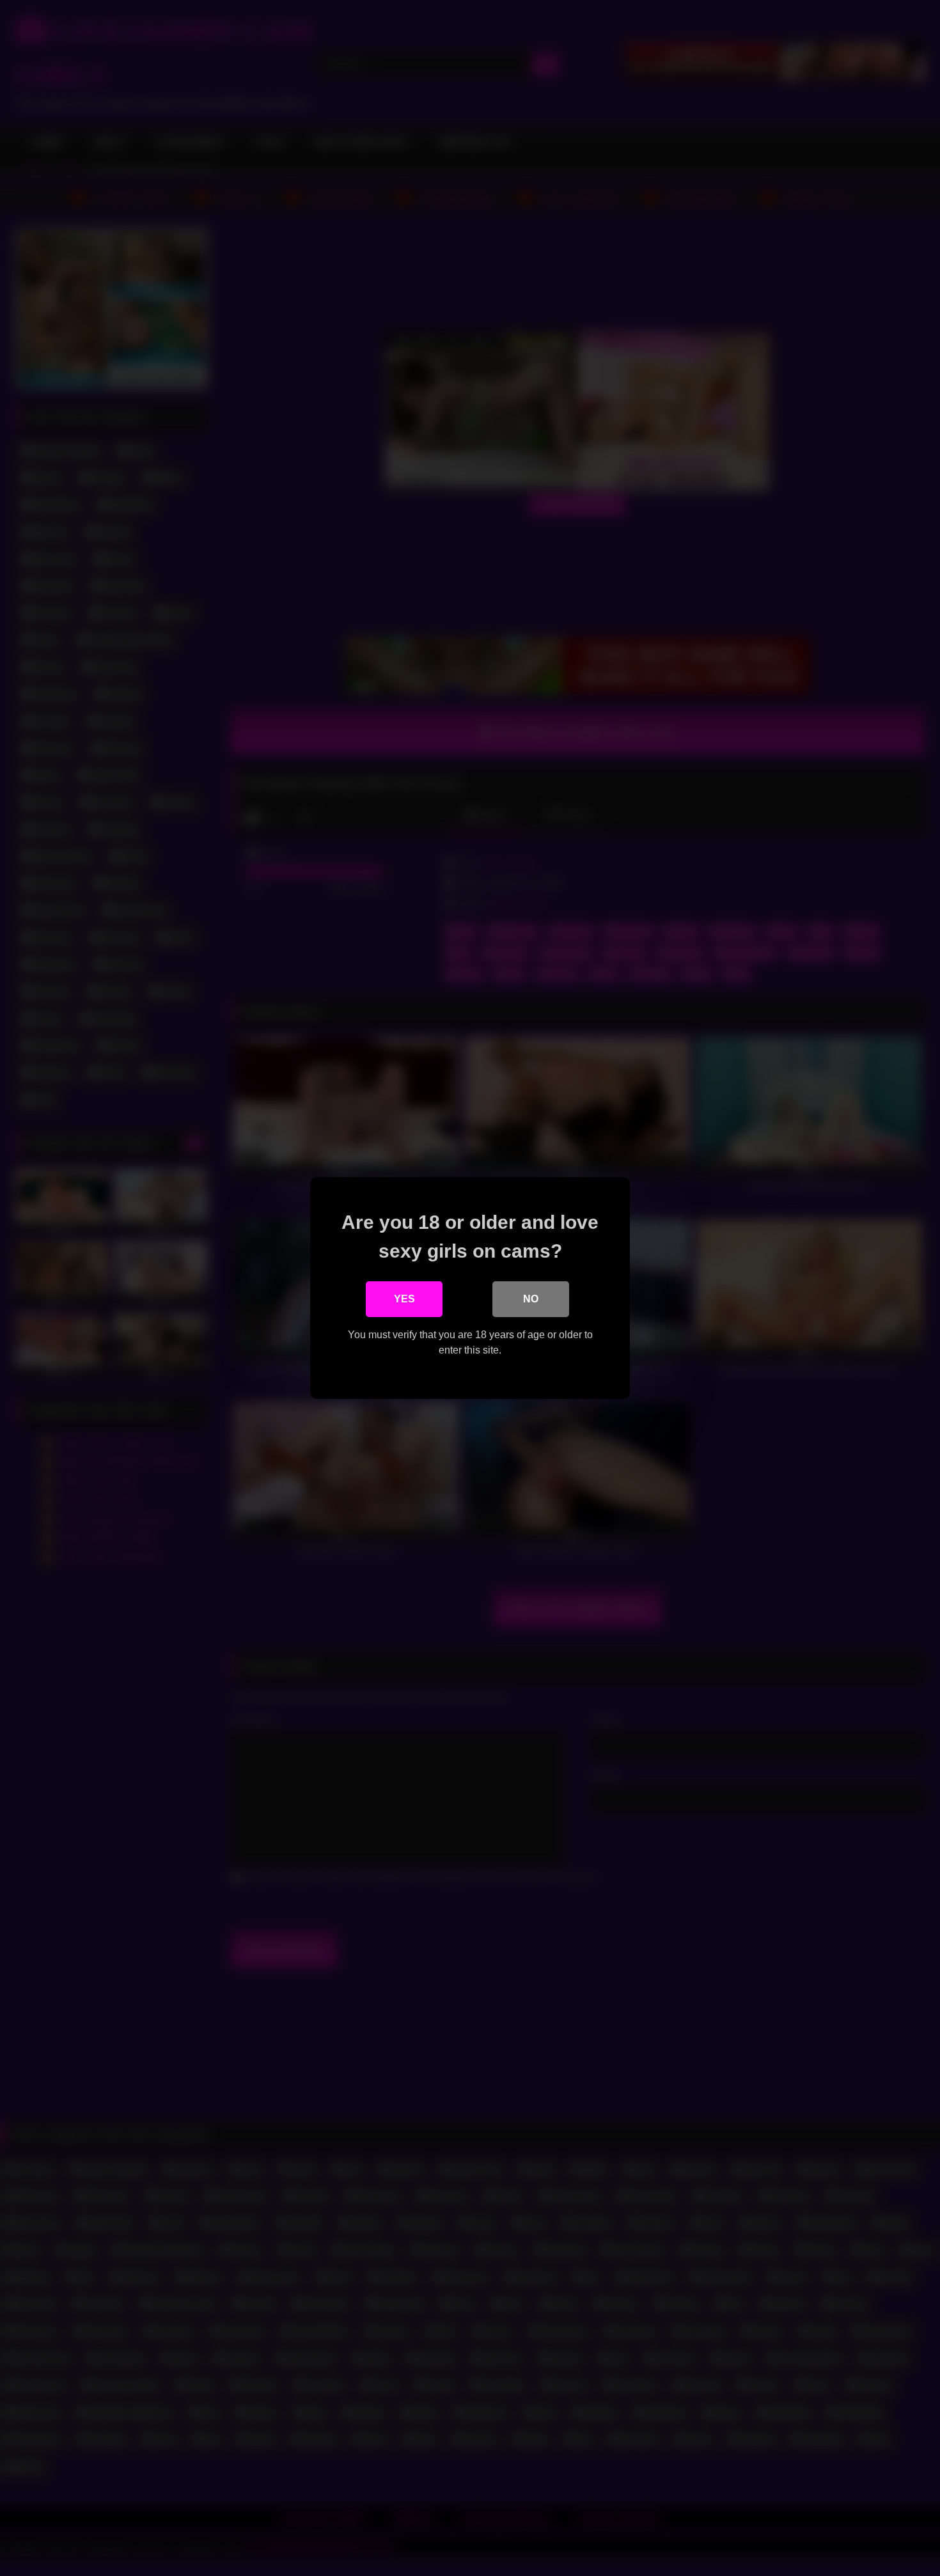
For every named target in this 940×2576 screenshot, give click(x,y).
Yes (404, 1299)
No (531, 1299)
